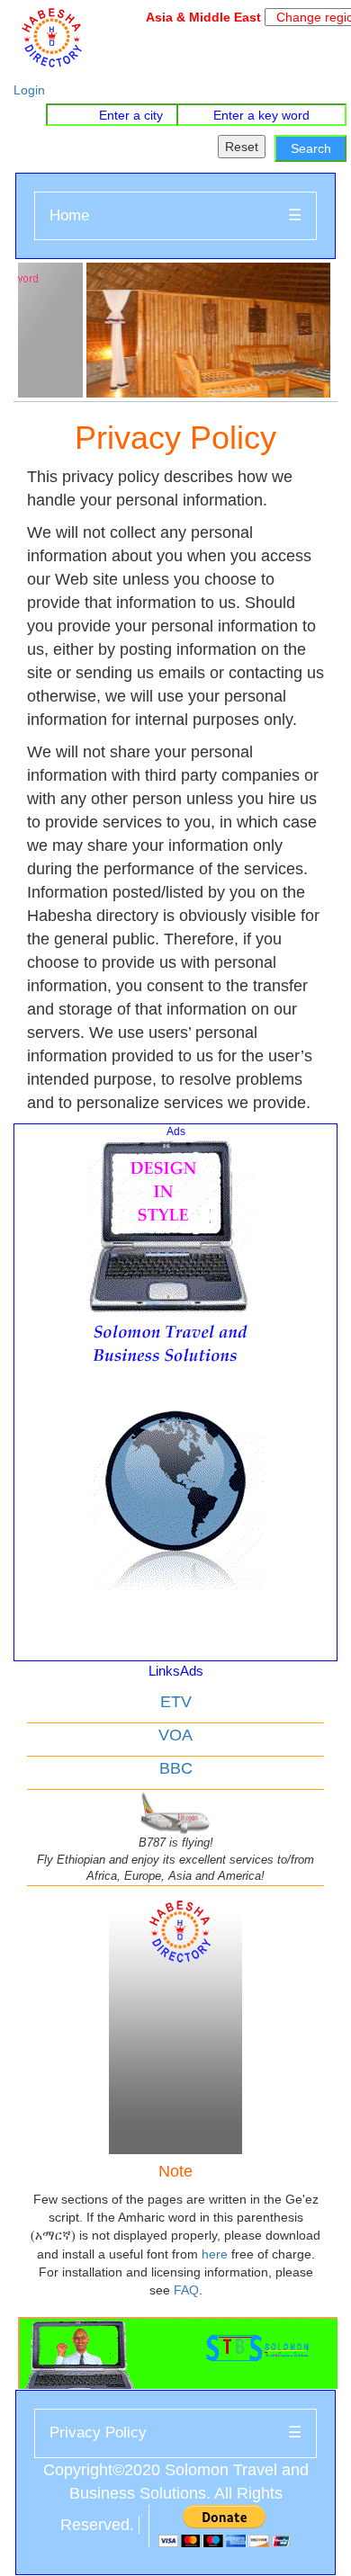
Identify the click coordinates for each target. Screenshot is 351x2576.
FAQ (186, 2290)
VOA (175, 1735)
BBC (176, 1768)
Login (29, 90)
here (215, 2254)
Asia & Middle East (200, 17)
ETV (176, 1702)
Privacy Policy (98, 2433)
